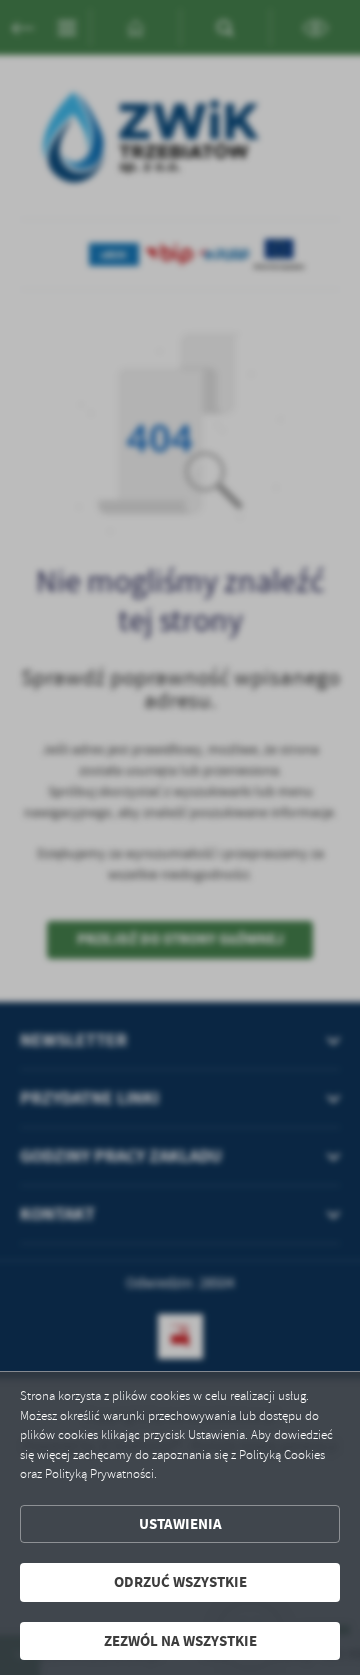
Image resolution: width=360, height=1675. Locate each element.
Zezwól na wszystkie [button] (180, 1641)
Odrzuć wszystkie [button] (180, 1582)
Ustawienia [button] (180, 1524)
